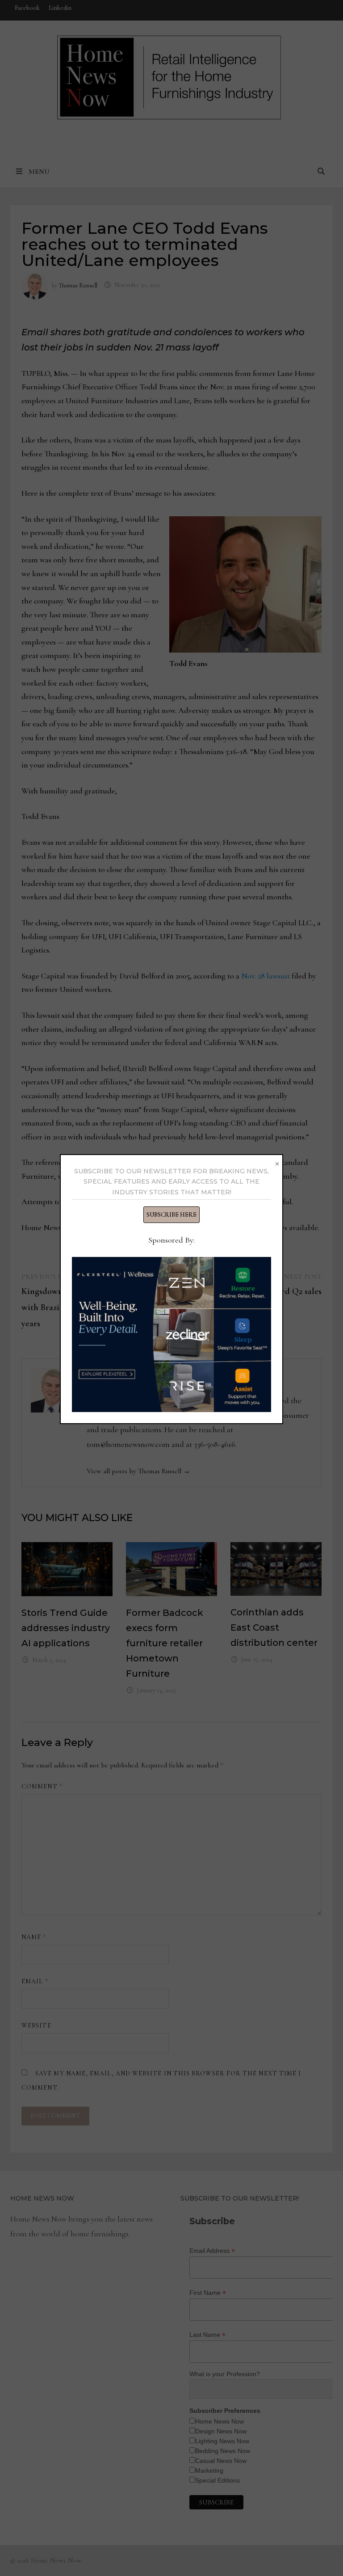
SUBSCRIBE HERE (171, 1215)
